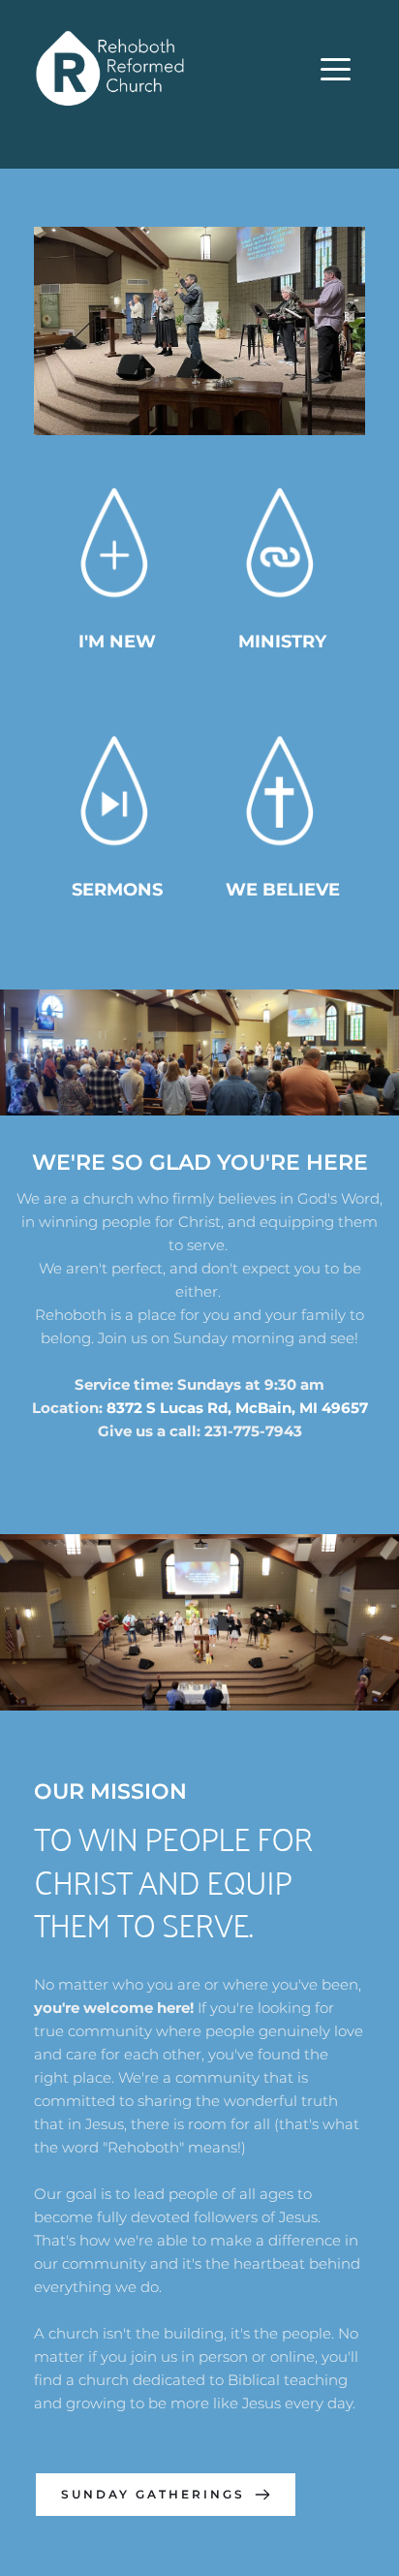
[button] (336, 69)
